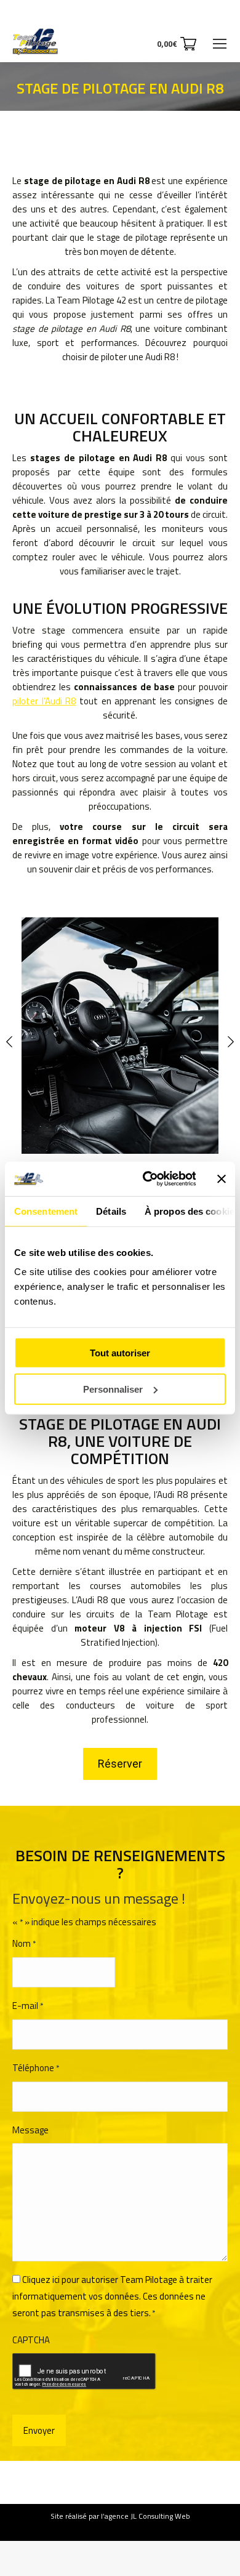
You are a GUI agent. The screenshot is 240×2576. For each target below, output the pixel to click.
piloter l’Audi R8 (44, 701)
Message (30, 2130)
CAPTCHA (31, 2340)
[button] (9, 1029)
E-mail (28, 2006)
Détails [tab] (111, 1211)
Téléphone (36, 2068)
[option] (120, 1036)
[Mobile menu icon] (220, 44)
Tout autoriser (120, 1353)
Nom (24, 1943)
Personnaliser (113, 1389)
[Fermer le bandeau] (222, 1179)
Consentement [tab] (46, 1211)
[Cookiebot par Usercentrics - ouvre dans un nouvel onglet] (146, 1179)
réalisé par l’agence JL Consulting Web (128, 2516)
